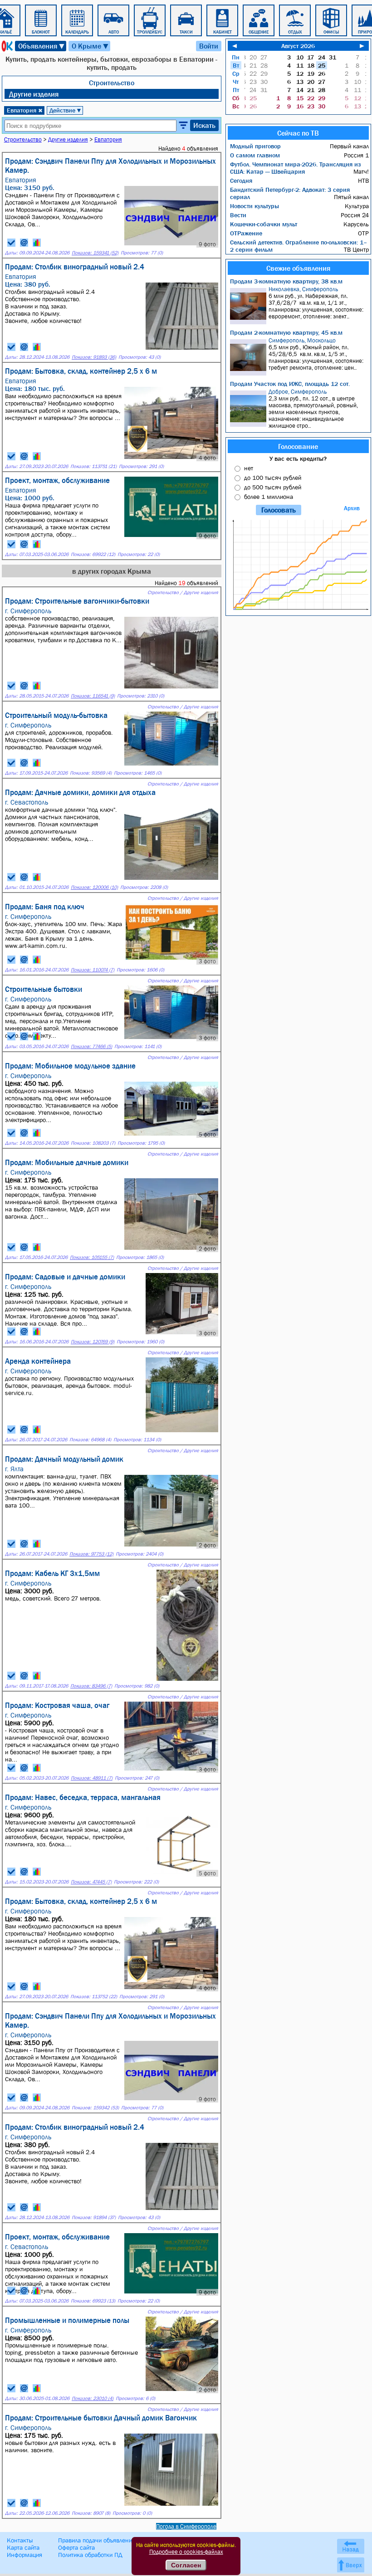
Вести (238, 215)
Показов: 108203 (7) (93, 1143)
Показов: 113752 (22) (94, 1997)
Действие (66, 110)
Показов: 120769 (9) (93, 1342)
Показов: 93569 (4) (91, 773)
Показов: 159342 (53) (95, 2108)
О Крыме (91, 46)
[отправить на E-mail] (24, 243)
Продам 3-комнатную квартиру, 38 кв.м (286, 281)
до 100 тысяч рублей (273, 478)
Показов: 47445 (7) (91, 1882)
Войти (209, 46)
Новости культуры (255, 206)
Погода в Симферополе (186, 2526)
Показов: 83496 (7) (91, 1686)
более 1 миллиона (269, 497)
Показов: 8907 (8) (91, 2513)
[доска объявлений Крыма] (6, 46)
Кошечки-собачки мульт (264, 224)
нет (249, 468)
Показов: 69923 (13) (93, 2301)
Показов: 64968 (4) (90, 1440)
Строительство (112, 83)
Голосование (298, 446)
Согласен (186, 2565)
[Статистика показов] (37, 243)
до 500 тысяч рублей (273, 487)
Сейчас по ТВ (298, 133)
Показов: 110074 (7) (93, 970)
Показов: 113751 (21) (93, 466)
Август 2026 (298, 46)
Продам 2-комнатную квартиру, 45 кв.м (286, 332)
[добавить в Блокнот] (11, 243)
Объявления (42, 46)
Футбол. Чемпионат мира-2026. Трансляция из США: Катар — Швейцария (295, 168)
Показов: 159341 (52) (95, 253)
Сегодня (241, 181)
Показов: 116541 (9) (93, 696)
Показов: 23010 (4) (93, 2398)
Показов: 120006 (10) (94, 887)
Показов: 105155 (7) (92, 1257)
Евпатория (25, 110)
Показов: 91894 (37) (94, 2217)
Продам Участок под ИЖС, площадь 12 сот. (290, 384)
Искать (204, 125)
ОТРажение (246, 233)
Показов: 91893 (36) (94, 357)
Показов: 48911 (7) (92, 1778)
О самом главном (255, 155)
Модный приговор (255, 146)
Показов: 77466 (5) (91, 1046)
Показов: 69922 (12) (93, 554)
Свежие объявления (298, 268)
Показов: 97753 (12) (91, 1554)
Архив (352, 508)
